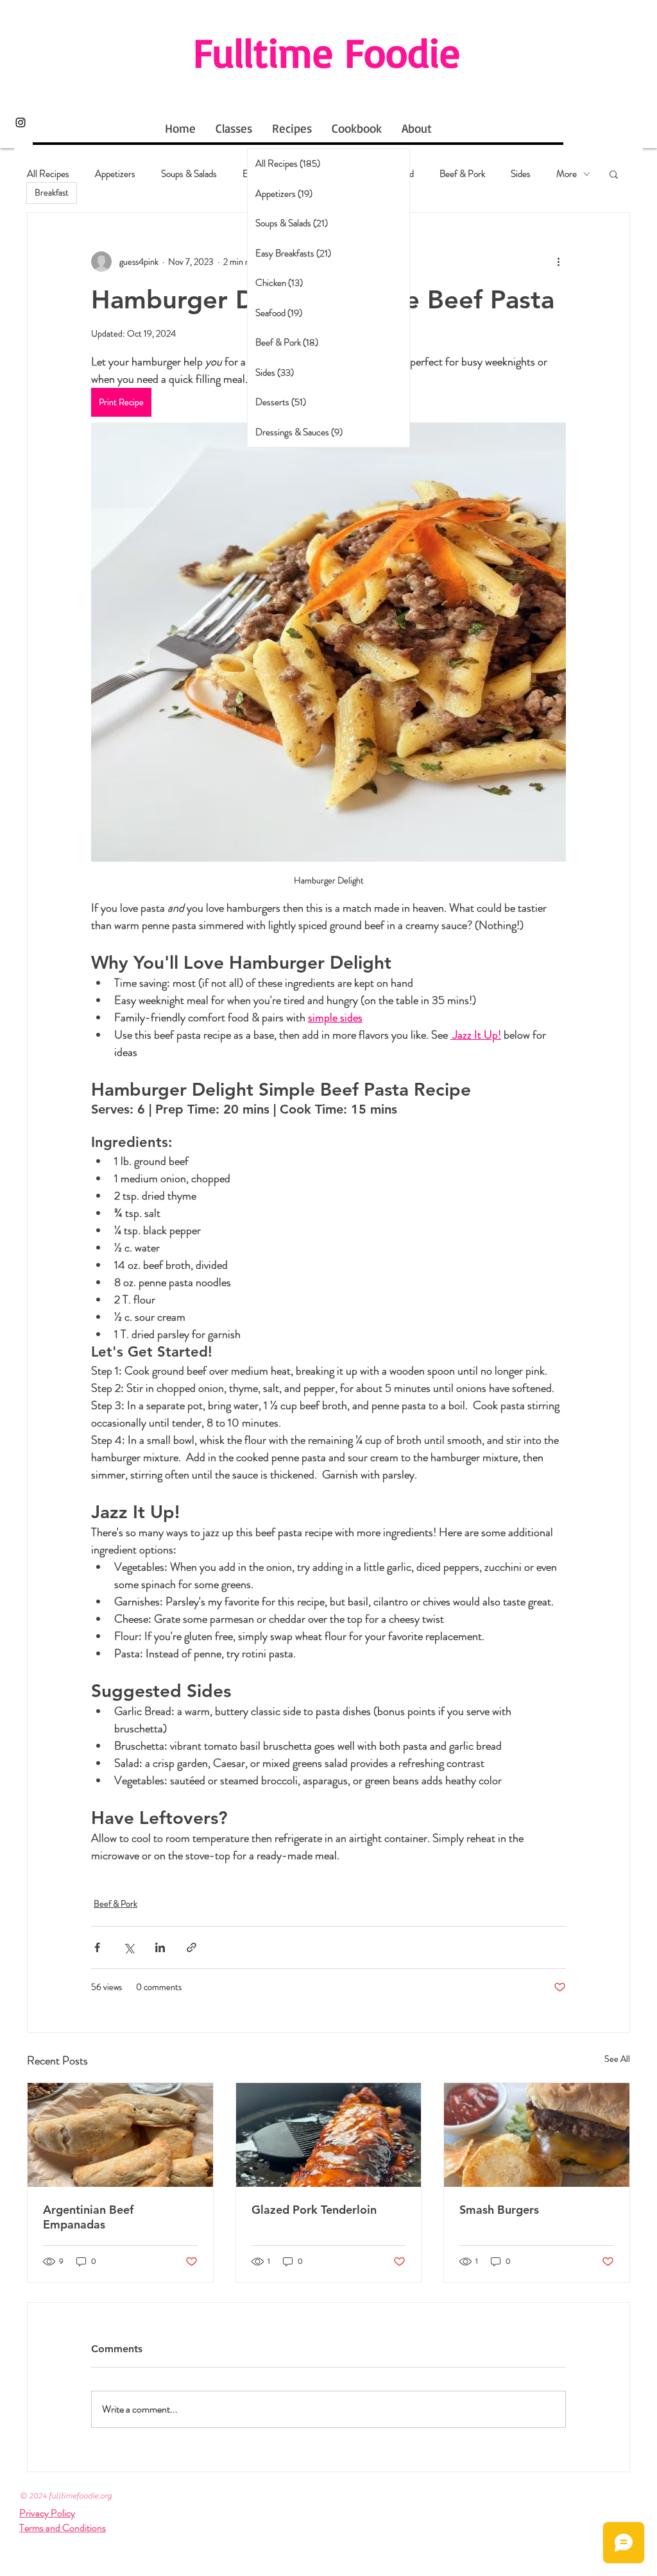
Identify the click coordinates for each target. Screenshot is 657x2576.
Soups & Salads (189, 174)
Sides (521, 174)
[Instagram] (21, 122)
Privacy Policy (47, 2513)
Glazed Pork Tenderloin (314, 2210)
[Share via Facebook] (97, 1947)
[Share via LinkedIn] (160, 1947)
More (567, 174)
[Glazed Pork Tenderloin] (329, 2135)
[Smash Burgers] (537, 2135)
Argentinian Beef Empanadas (88, 2217)
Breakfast (52, 192)
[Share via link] (192, 1947)
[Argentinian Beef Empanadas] (120, 2135)
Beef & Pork (462, 174)
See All (617, 2059)
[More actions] (558, 262)
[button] (614, 174)
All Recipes (48, 174)
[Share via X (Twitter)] (129, 1947)
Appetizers (115, 174)
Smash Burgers (499, 2210)
